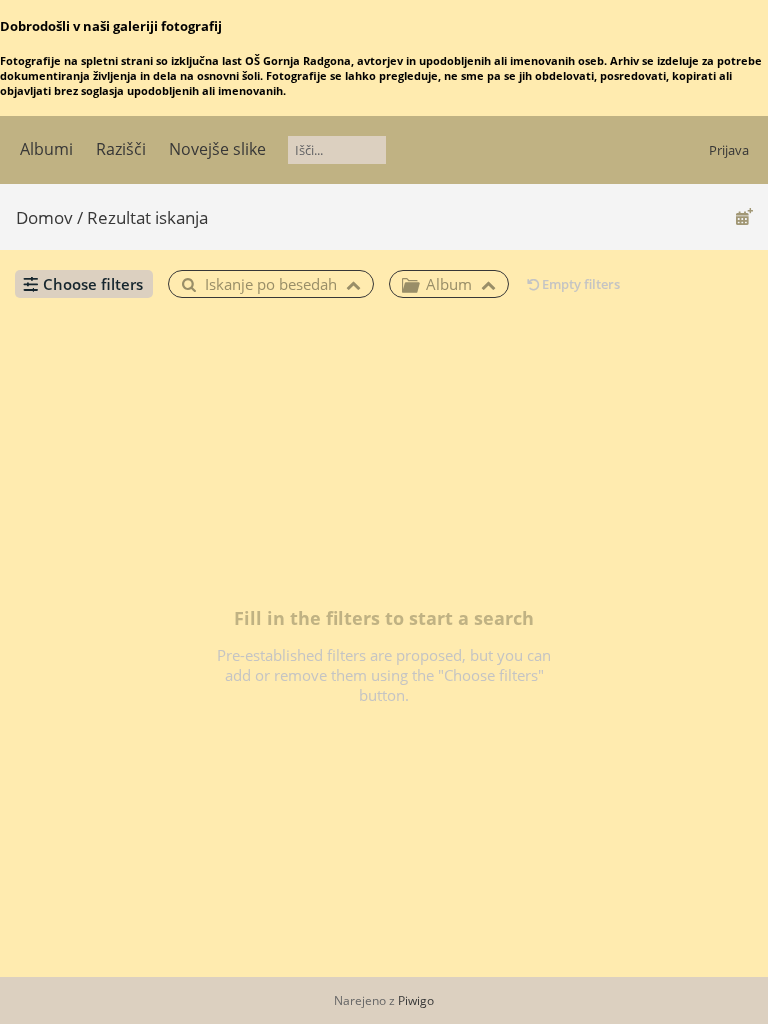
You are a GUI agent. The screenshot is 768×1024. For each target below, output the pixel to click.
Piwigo (416, 1000)
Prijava (729, 150)
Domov (44, 217)
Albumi (46, 149)
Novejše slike (217, 149)
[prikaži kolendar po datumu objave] (744, 216)
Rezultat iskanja (147, 217)
